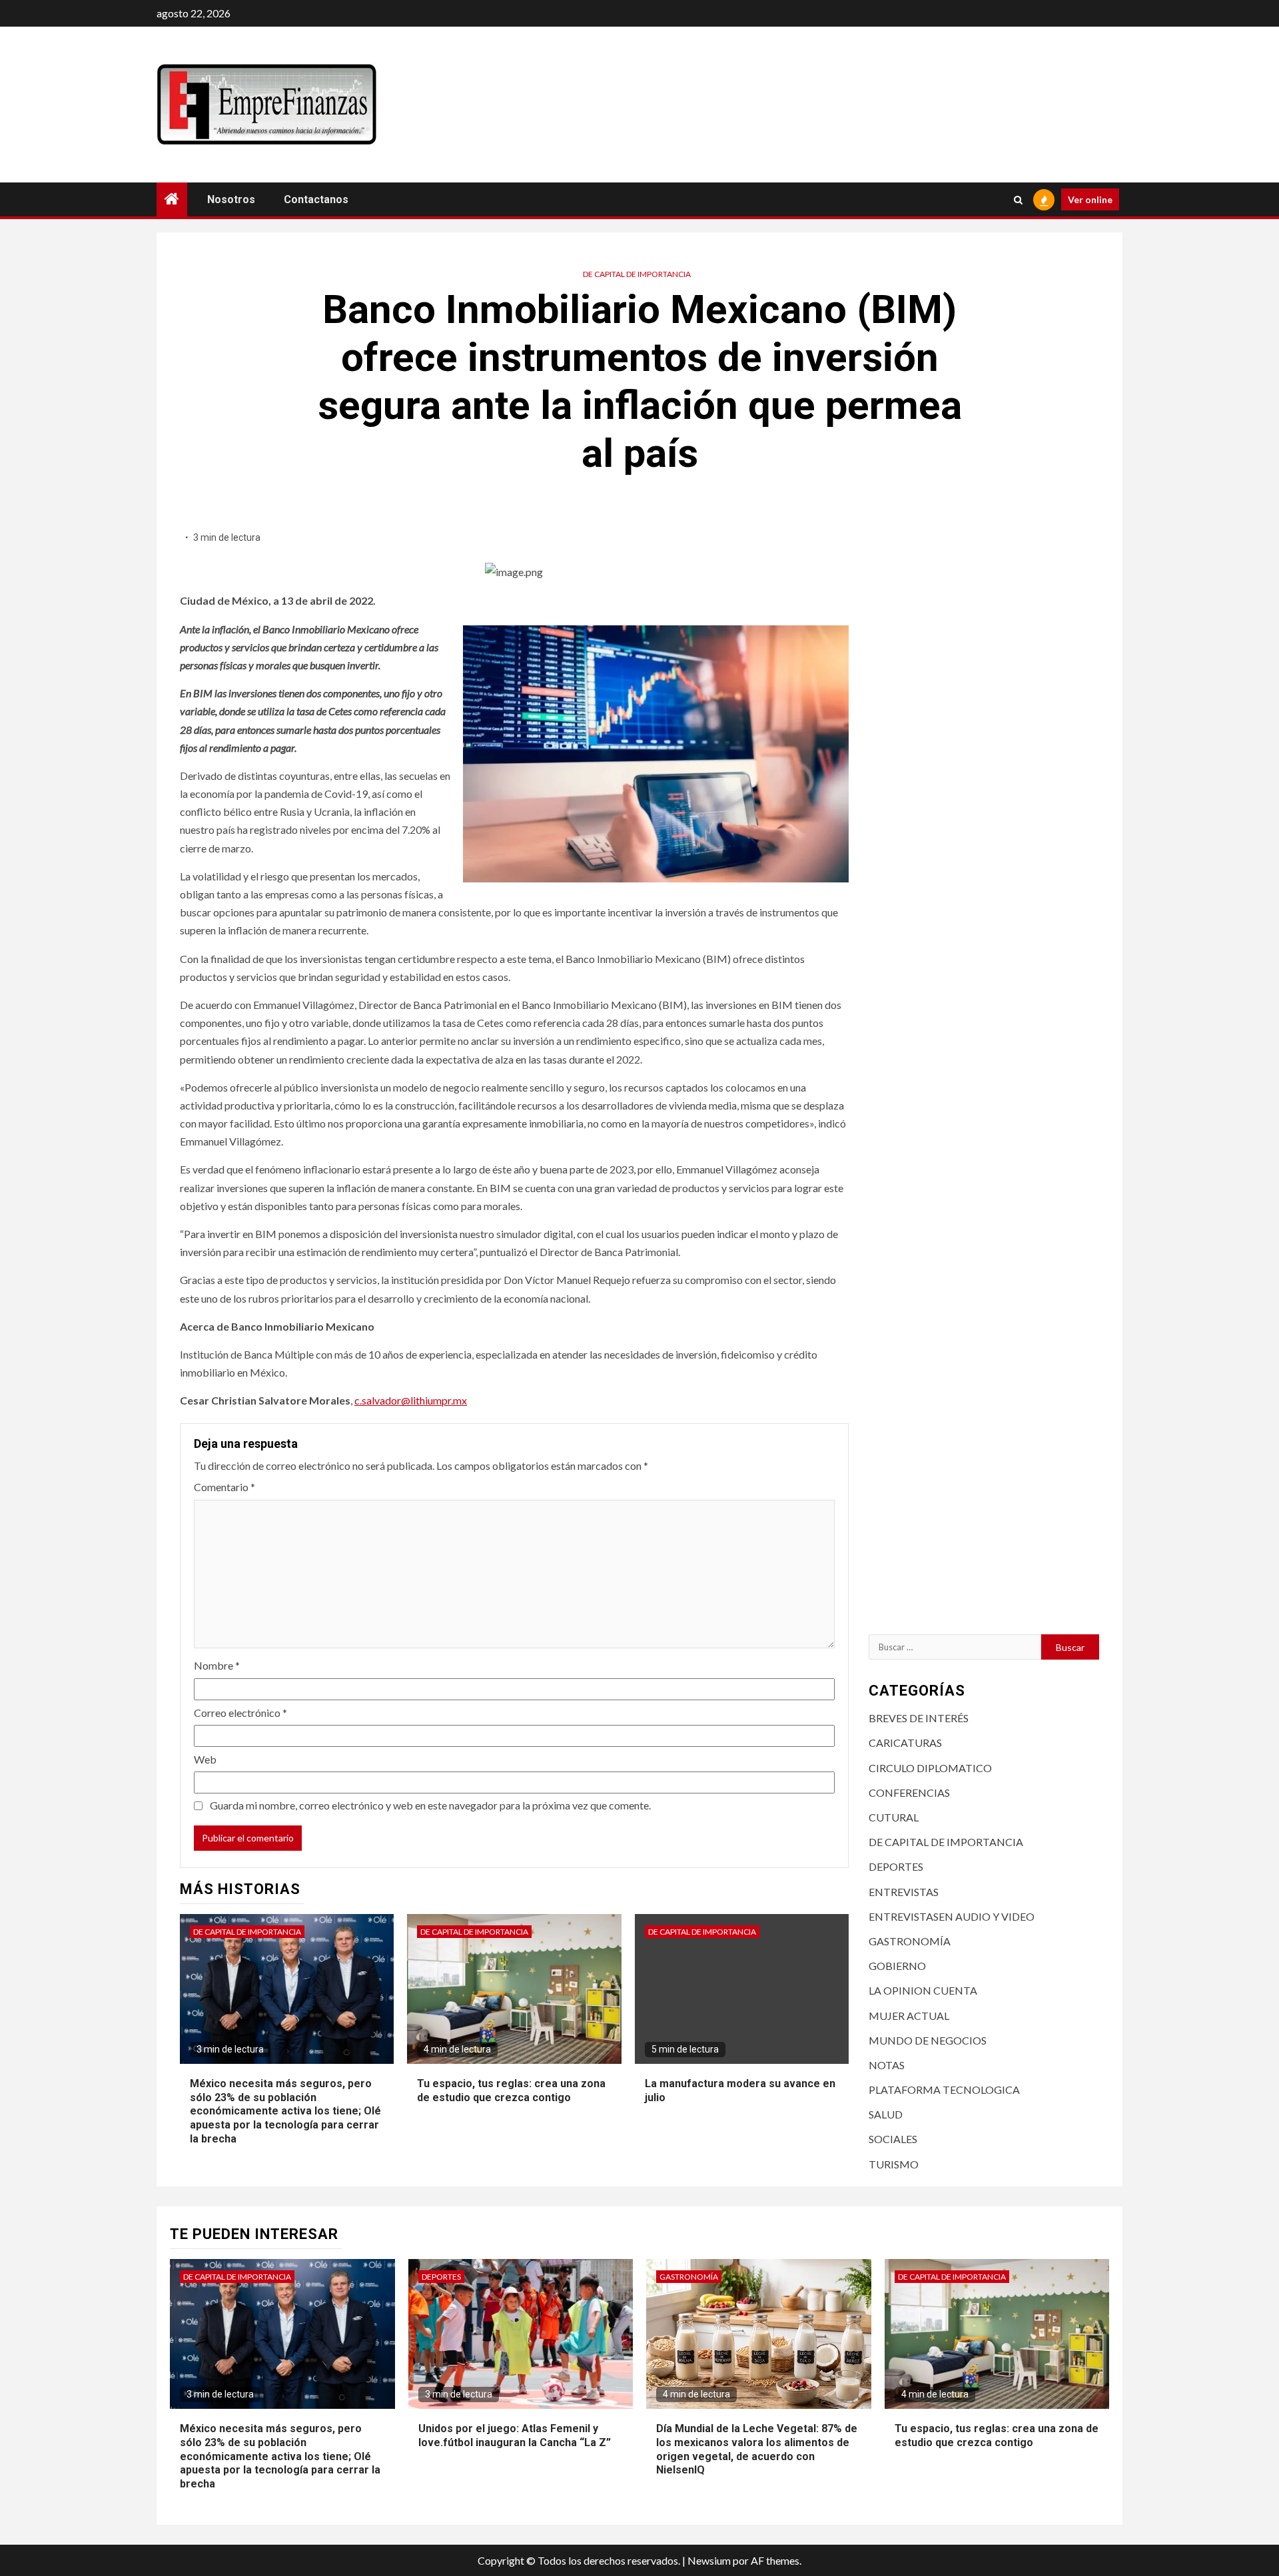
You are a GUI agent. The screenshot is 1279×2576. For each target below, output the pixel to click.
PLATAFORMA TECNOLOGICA (944, 2090)
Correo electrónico (240, 1713)
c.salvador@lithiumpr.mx (411, 1400)
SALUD (886, 2114)
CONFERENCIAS (909, 1792)
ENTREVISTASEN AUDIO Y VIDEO (952, 1916)
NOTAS (887, 2065)
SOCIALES (893, 2139)
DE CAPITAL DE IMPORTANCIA (637, 274)
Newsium (709, 2560)
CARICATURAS (905, 1743)
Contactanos (316, 199)
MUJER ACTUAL (909, 2016)
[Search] (1018, 200)
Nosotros (231, 199)
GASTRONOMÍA (910, 1941)
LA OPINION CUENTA (923, 1990)
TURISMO (894, 2164)
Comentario (224, 1487)
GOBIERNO (897, 1966)
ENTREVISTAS (904, 1892)
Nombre (217, 1665)
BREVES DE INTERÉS (919, 1718)
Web (205, 1759)
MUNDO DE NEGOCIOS (928, 2040)
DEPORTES (896, 1866)
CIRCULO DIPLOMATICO (930, 1768)
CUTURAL (894, 1817)
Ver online (1090, 199)
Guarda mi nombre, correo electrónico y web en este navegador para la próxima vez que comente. (430, 1805)
